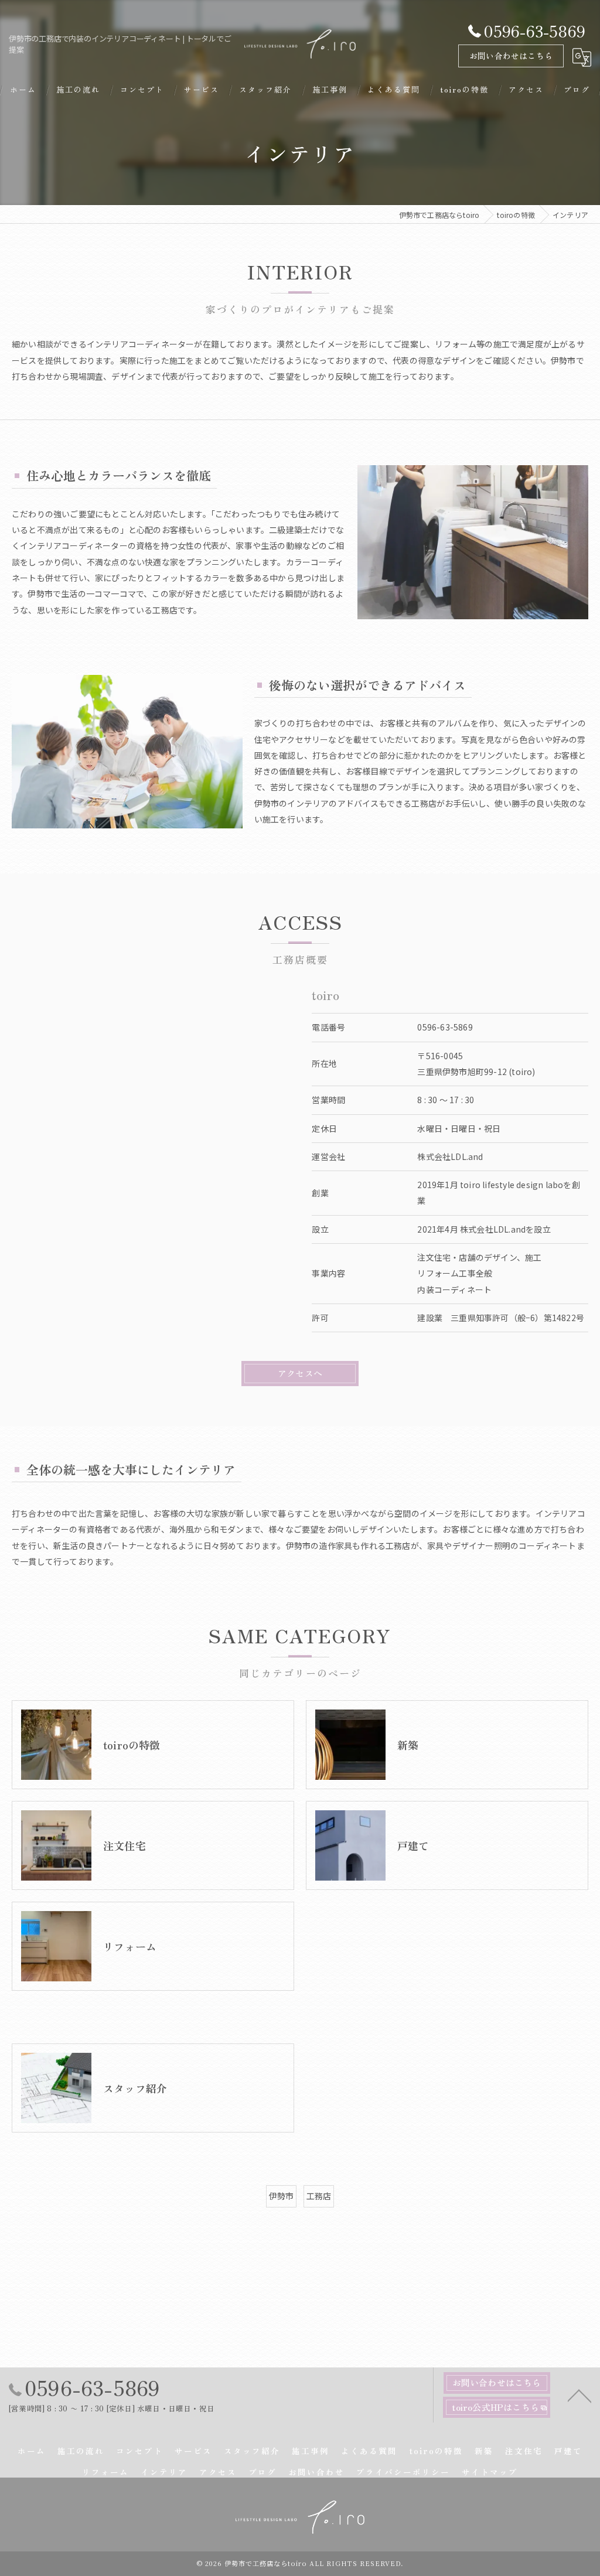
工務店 (319, 2196)
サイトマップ (490, 2472)
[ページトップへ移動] (579, 2395)
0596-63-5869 (445, 1027)
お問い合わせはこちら (511, 56)
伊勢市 (282, 2196)
